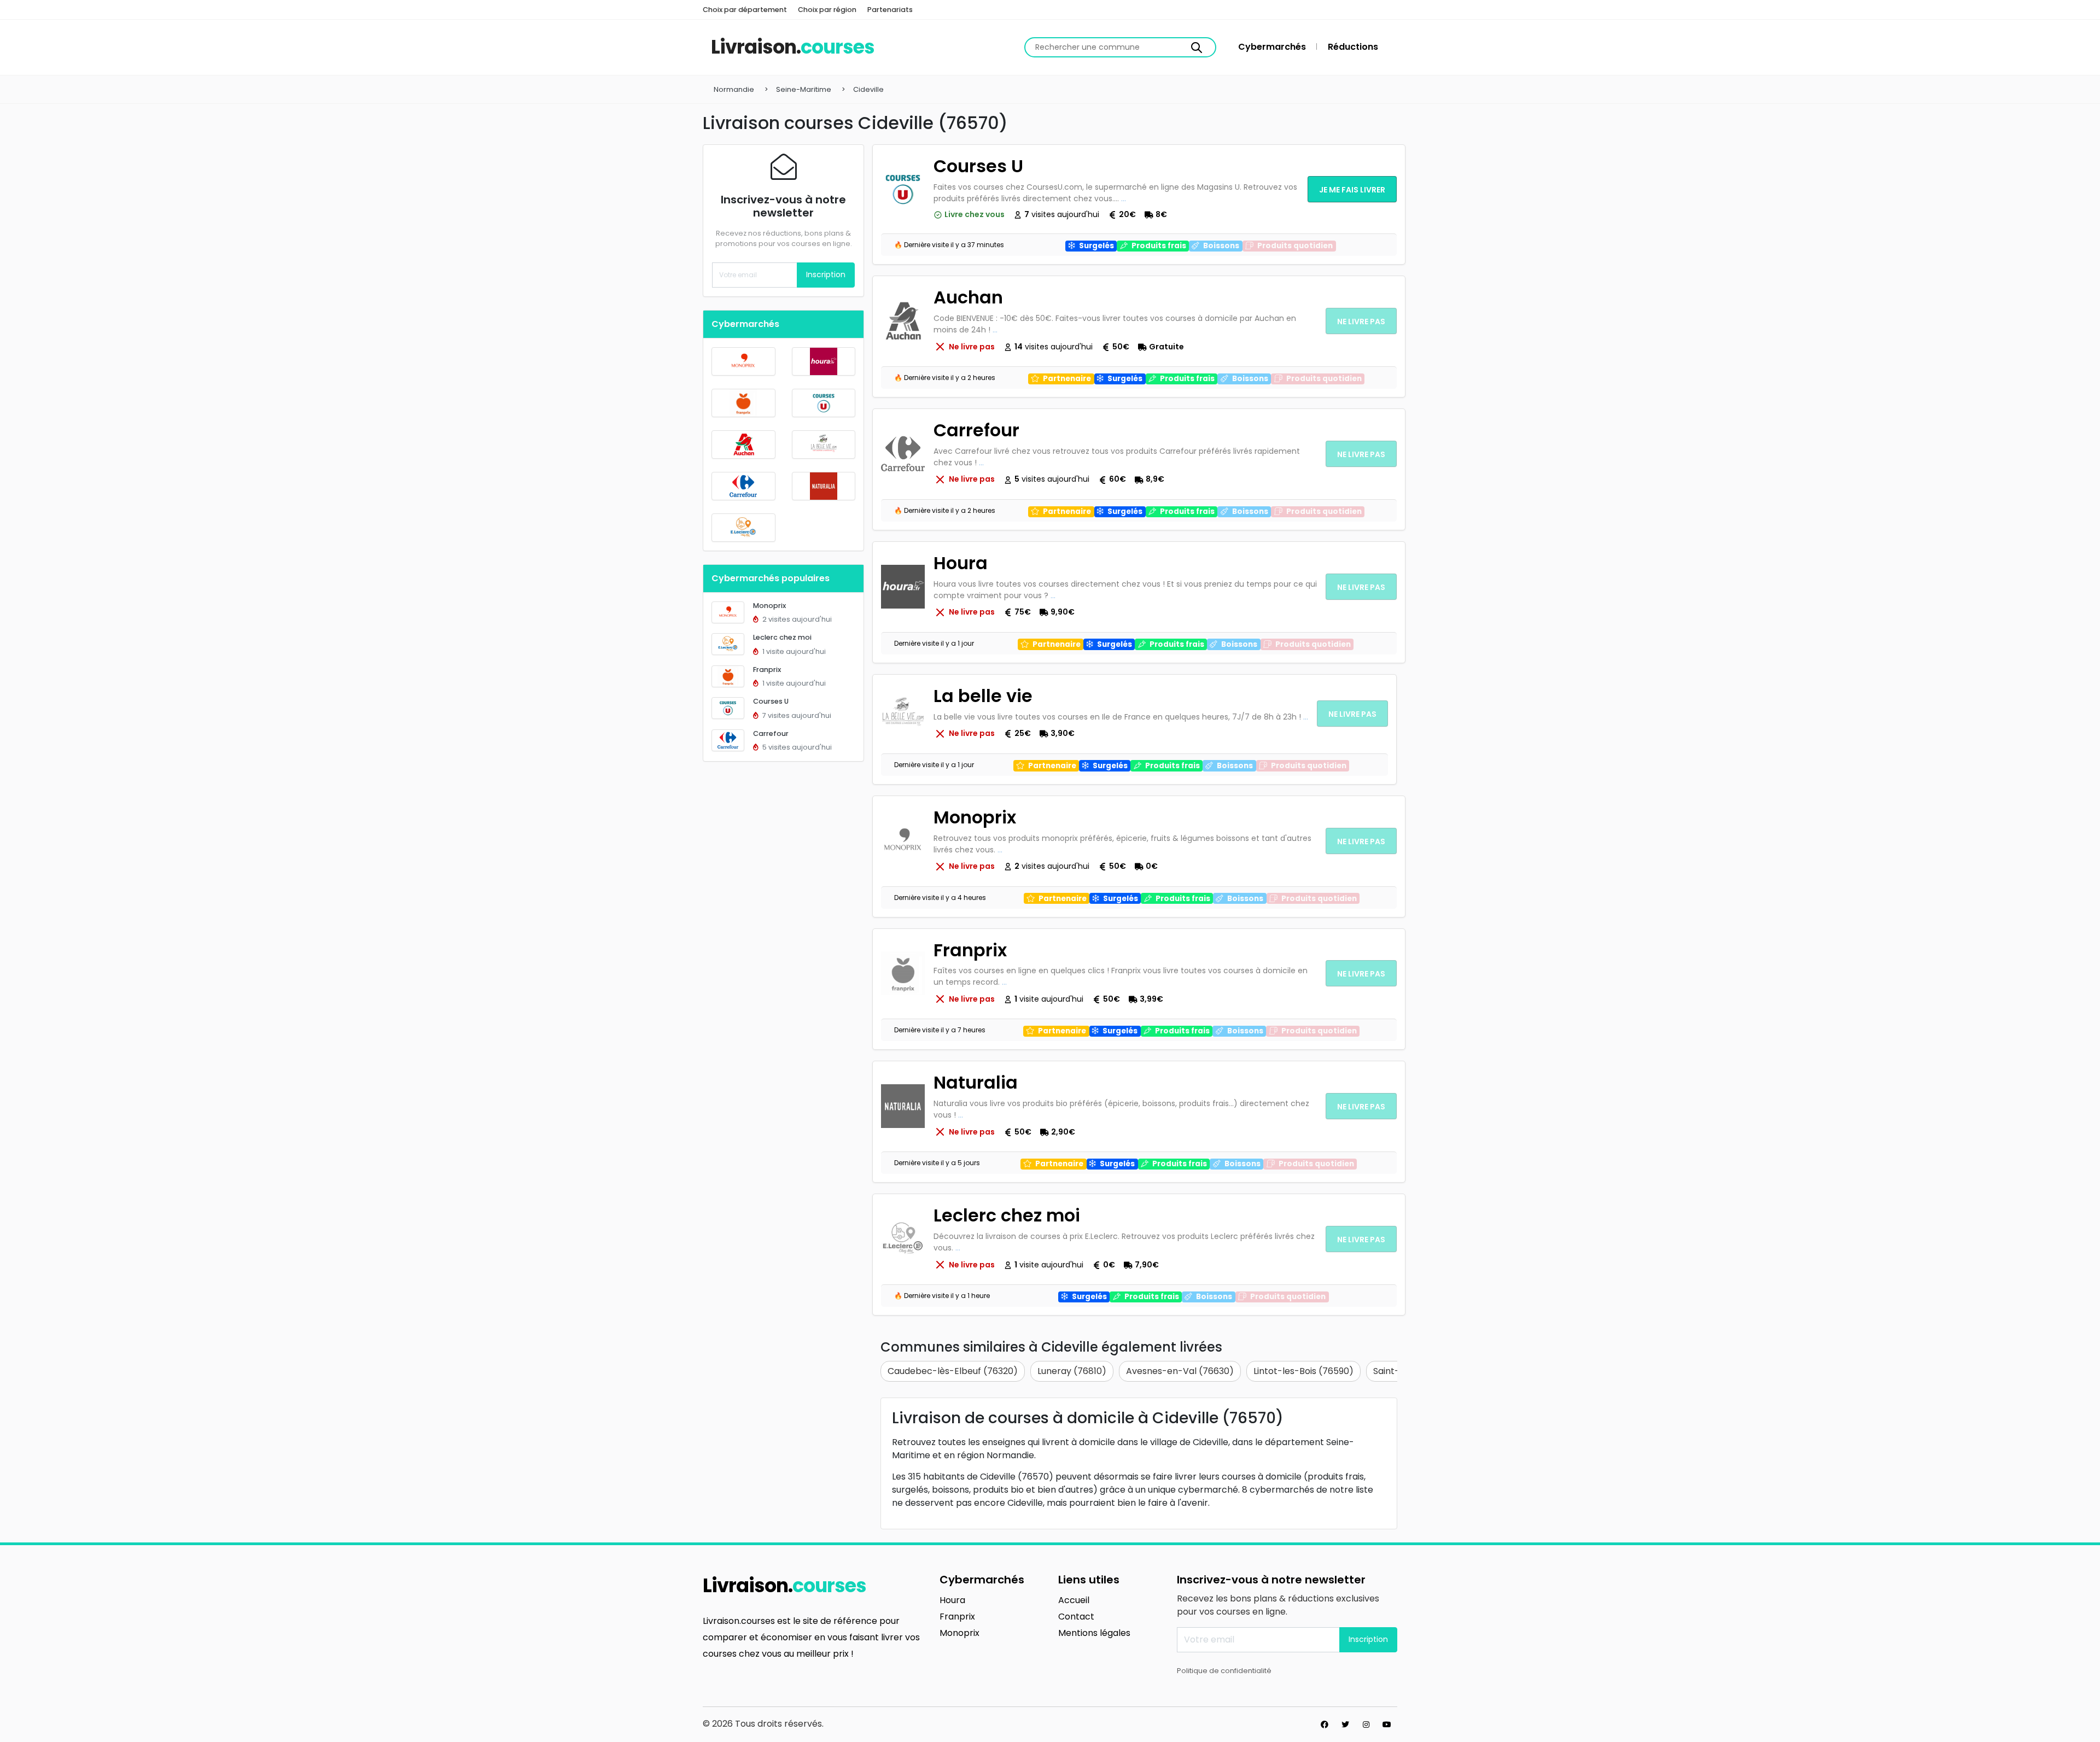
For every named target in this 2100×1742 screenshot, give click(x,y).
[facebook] (1325, 1725)
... (1124, 198)
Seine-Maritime (804, 89)
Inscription (826, 274)
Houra (961, 563)
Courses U (771, 701)
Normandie (734, 89)
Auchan (968, 297)
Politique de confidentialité (1224, 1671)
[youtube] (1387, 1725)
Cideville (868, 89)
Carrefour (771, 733)
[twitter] (1345, 1725)
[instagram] (1366, 1725)
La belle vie (983, 696)
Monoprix (769, 606)
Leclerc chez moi (782, 637)
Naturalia (976, 1082)
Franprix (767, 670)
